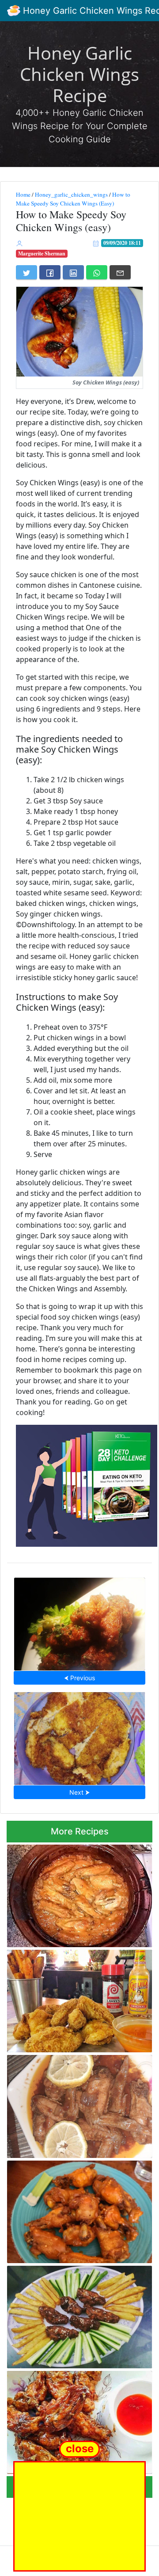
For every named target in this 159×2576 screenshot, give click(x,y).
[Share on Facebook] (50, 272)
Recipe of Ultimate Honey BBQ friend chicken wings (74, 2315)
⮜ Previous (79, 1678)
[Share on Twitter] (26, 272)
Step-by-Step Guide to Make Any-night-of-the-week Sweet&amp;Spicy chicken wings (76, 2104)
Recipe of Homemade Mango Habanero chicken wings (78, 1893)
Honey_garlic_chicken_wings (71, 194)
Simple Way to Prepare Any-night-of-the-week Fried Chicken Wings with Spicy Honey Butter (75, 1999)
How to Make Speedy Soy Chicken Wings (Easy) (73, 199)
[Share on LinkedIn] (73, 272)
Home (23, 194)
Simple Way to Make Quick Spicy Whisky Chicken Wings (80, 1621)
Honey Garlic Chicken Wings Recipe (79, 74)
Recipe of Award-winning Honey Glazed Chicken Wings (79, 2420)
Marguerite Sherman (42, 253)
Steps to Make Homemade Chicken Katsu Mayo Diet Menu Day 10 (80, 1736)
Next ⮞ (79, 1792)
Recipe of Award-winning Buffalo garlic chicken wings (78, 2209)
